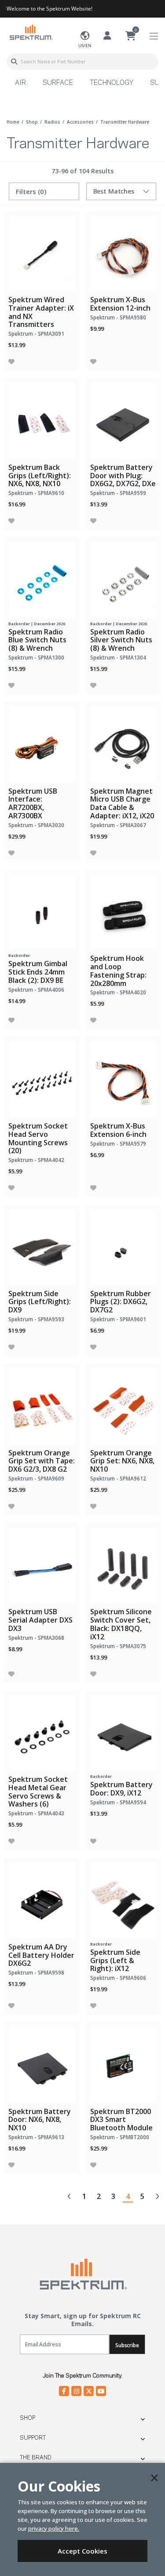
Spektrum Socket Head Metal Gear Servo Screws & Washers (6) (38, 1792)
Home (13, 122)
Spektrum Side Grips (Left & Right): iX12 (115, 1960)
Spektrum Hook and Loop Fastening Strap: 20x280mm (118, 971)
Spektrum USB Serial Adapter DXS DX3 (40, 1620)
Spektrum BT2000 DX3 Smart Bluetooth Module (121, 2120)
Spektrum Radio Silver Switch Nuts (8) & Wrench (121, 640)
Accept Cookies (82, 2551)
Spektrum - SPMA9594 (118, 1802)
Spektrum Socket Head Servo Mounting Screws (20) (38, 1138)
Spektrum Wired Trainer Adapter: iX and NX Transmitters (41, 312)
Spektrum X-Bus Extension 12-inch (120, 304)
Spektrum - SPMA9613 (36, 2137)
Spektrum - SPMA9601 (118, 1319)
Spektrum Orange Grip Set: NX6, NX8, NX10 (122, 1461)
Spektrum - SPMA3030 (36, 825)
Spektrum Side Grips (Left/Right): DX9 (40, 1302)
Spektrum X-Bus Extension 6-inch (118, 1130)
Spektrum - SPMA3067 (118, 825)
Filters (31, 191)
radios (52, 122)
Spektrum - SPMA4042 (36, 1160)
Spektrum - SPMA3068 (36, 1638)
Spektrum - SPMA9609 (36, 1479)
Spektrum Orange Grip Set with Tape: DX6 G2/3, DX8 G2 (42, 1461)
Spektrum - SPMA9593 (36, 1319)
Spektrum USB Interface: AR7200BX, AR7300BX (33, 803)
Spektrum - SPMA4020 (118, 992)
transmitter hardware (125, 122)
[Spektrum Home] (31, 32)
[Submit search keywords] (14, 62)
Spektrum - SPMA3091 (36, 334)
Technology (112, 83)
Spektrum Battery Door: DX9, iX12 (121, 1789)
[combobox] (82, 62)
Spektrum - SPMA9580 (118, 317)
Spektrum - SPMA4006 (36, 990)
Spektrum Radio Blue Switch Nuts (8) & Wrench (37, 640)
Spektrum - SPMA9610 (36, 493)
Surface (58, 83)
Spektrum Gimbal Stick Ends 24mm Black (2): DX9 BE (38, 972)
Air (20, 83)
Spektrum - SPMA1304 (118, 658)
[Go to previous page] (70, 2196)
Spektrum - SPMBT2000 (120, 2137)
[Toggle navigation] (154, 36)
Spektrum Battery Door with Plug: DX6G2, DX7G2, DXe (123, 476)
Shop (27, 2418)
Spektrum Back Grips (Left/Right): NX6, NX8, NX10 (40, 476)
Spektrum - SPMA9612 (118, 1479)
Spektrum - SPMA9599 (118, 493)
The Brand (36, 2458)
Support (33, 2438)
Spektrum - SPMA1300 (36, 658)
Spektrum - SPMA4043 (36, 1813)
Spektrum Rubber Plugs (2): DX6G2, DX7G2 (121, 1302)
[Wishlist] (11, 361)
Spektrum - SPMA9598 (36, 1973)
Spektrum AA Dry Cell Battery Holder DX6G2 (41, 1955)
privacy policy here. (54, 2528)
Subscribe (127, 2345)
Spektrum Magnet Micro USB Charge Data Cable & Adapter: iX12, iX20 (122, 803)
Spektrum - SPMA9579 (118, 1144)
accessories (80, 122)
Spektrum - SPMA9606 (118, 1978)
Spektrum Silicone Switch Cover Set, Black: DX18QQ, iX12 (121, 1624)
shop (32, 122)
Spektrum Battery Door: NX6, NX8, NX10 (40, 2120)
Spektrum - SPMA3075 (118, 1646)
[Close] (154, 2478)
